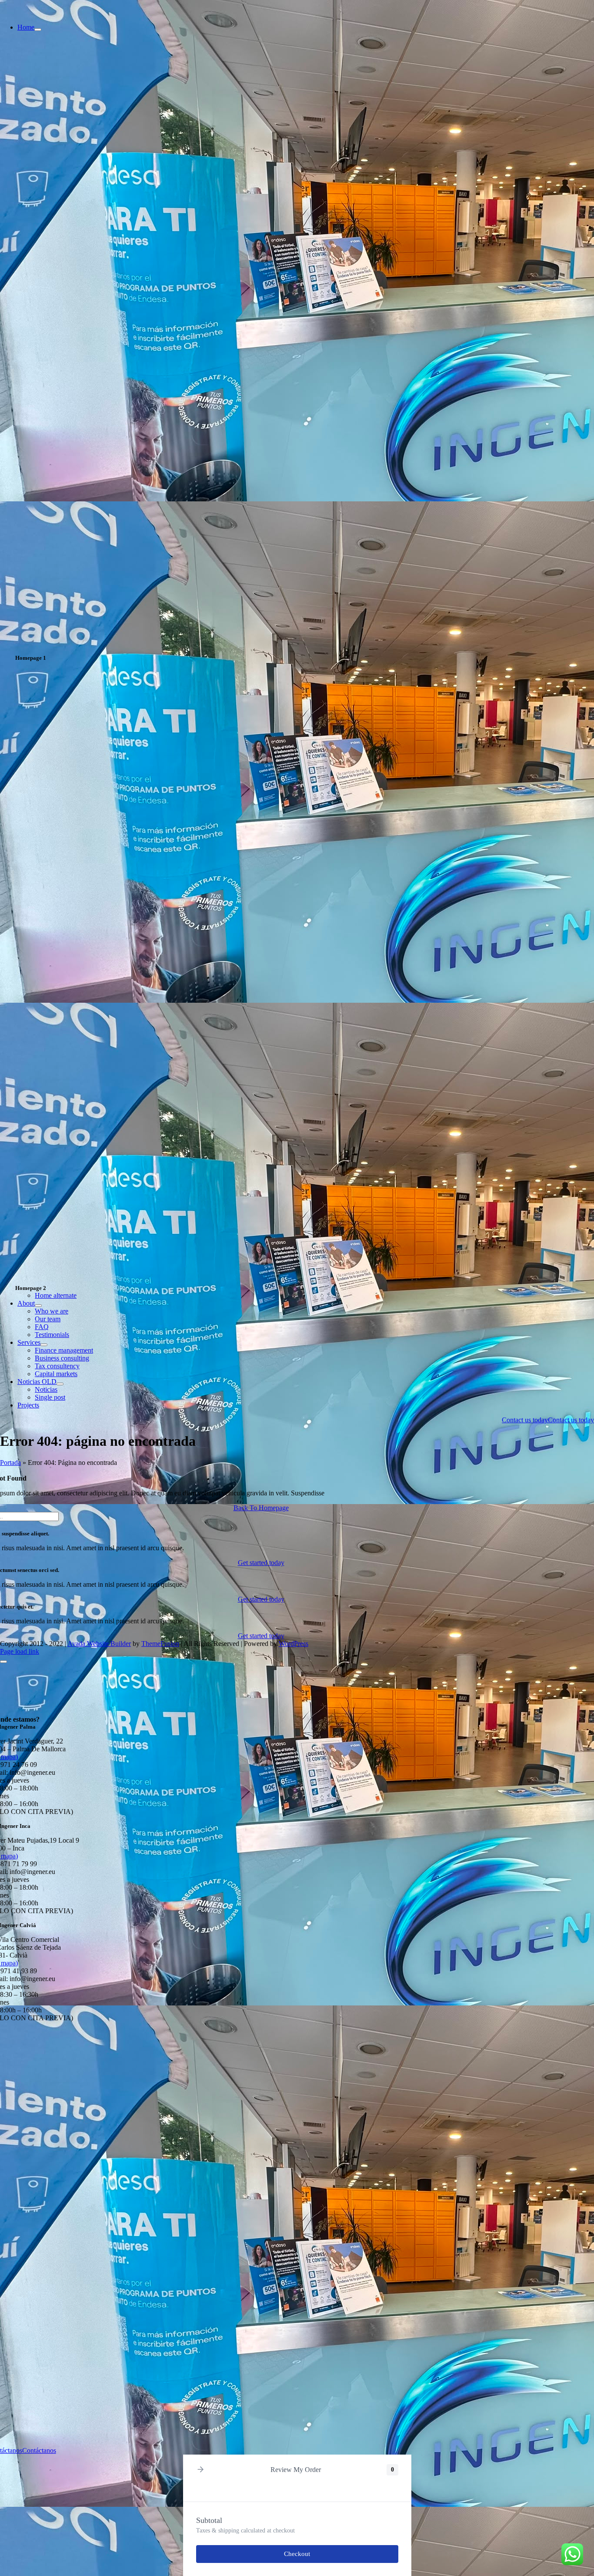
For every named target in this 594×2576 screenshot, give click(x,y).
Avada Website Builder (99, 1644)
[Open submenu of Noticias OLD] (60, 1384)
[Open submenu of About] (38, 1306)
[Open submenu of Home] (38, 30)
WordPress (294, 1644)
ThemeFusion (160, 1644)
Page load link (20, 1651)
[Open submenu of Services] (44, 1345)
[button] (200, 2470)
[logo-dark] (58, 12)
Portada (10, 1463)
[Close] (3, 1662)
